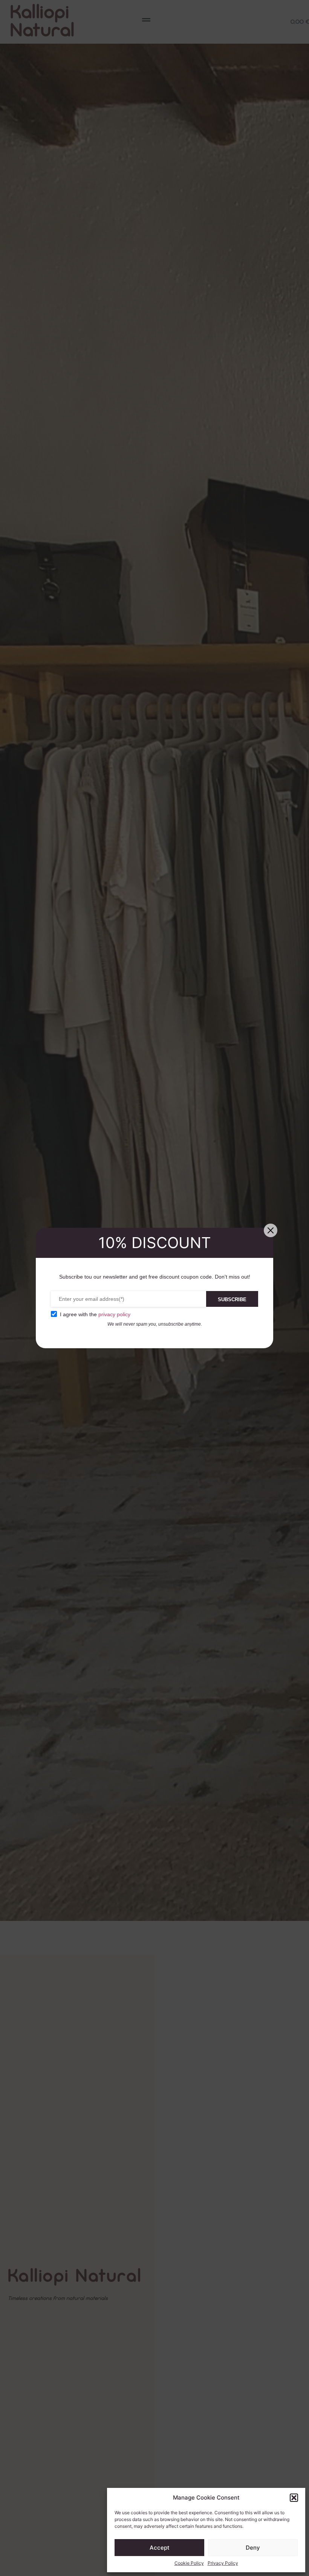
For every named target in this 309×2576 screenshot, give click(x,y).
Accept (160, 2548)
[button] (294, 2498)
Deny (253, 2548)
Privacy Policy (223, 2563)
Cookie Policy (189, 2563)
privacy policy (114, 1314)
